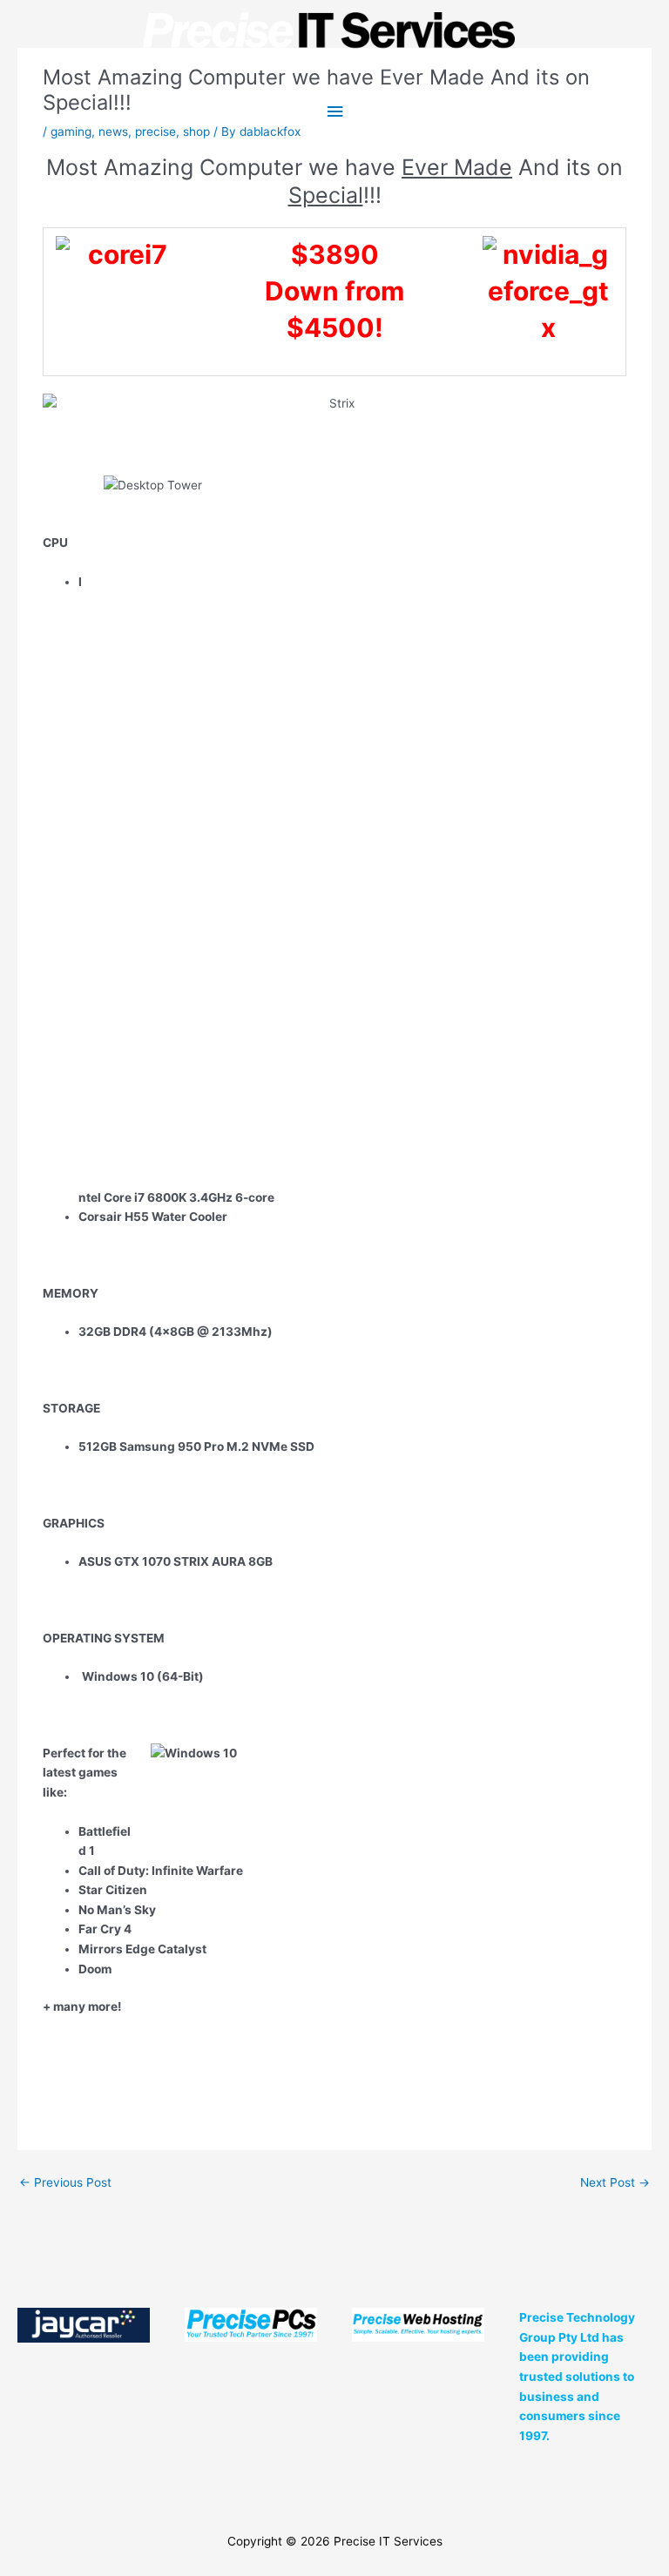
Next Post (615, 2182)
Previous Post (65, 2182)
